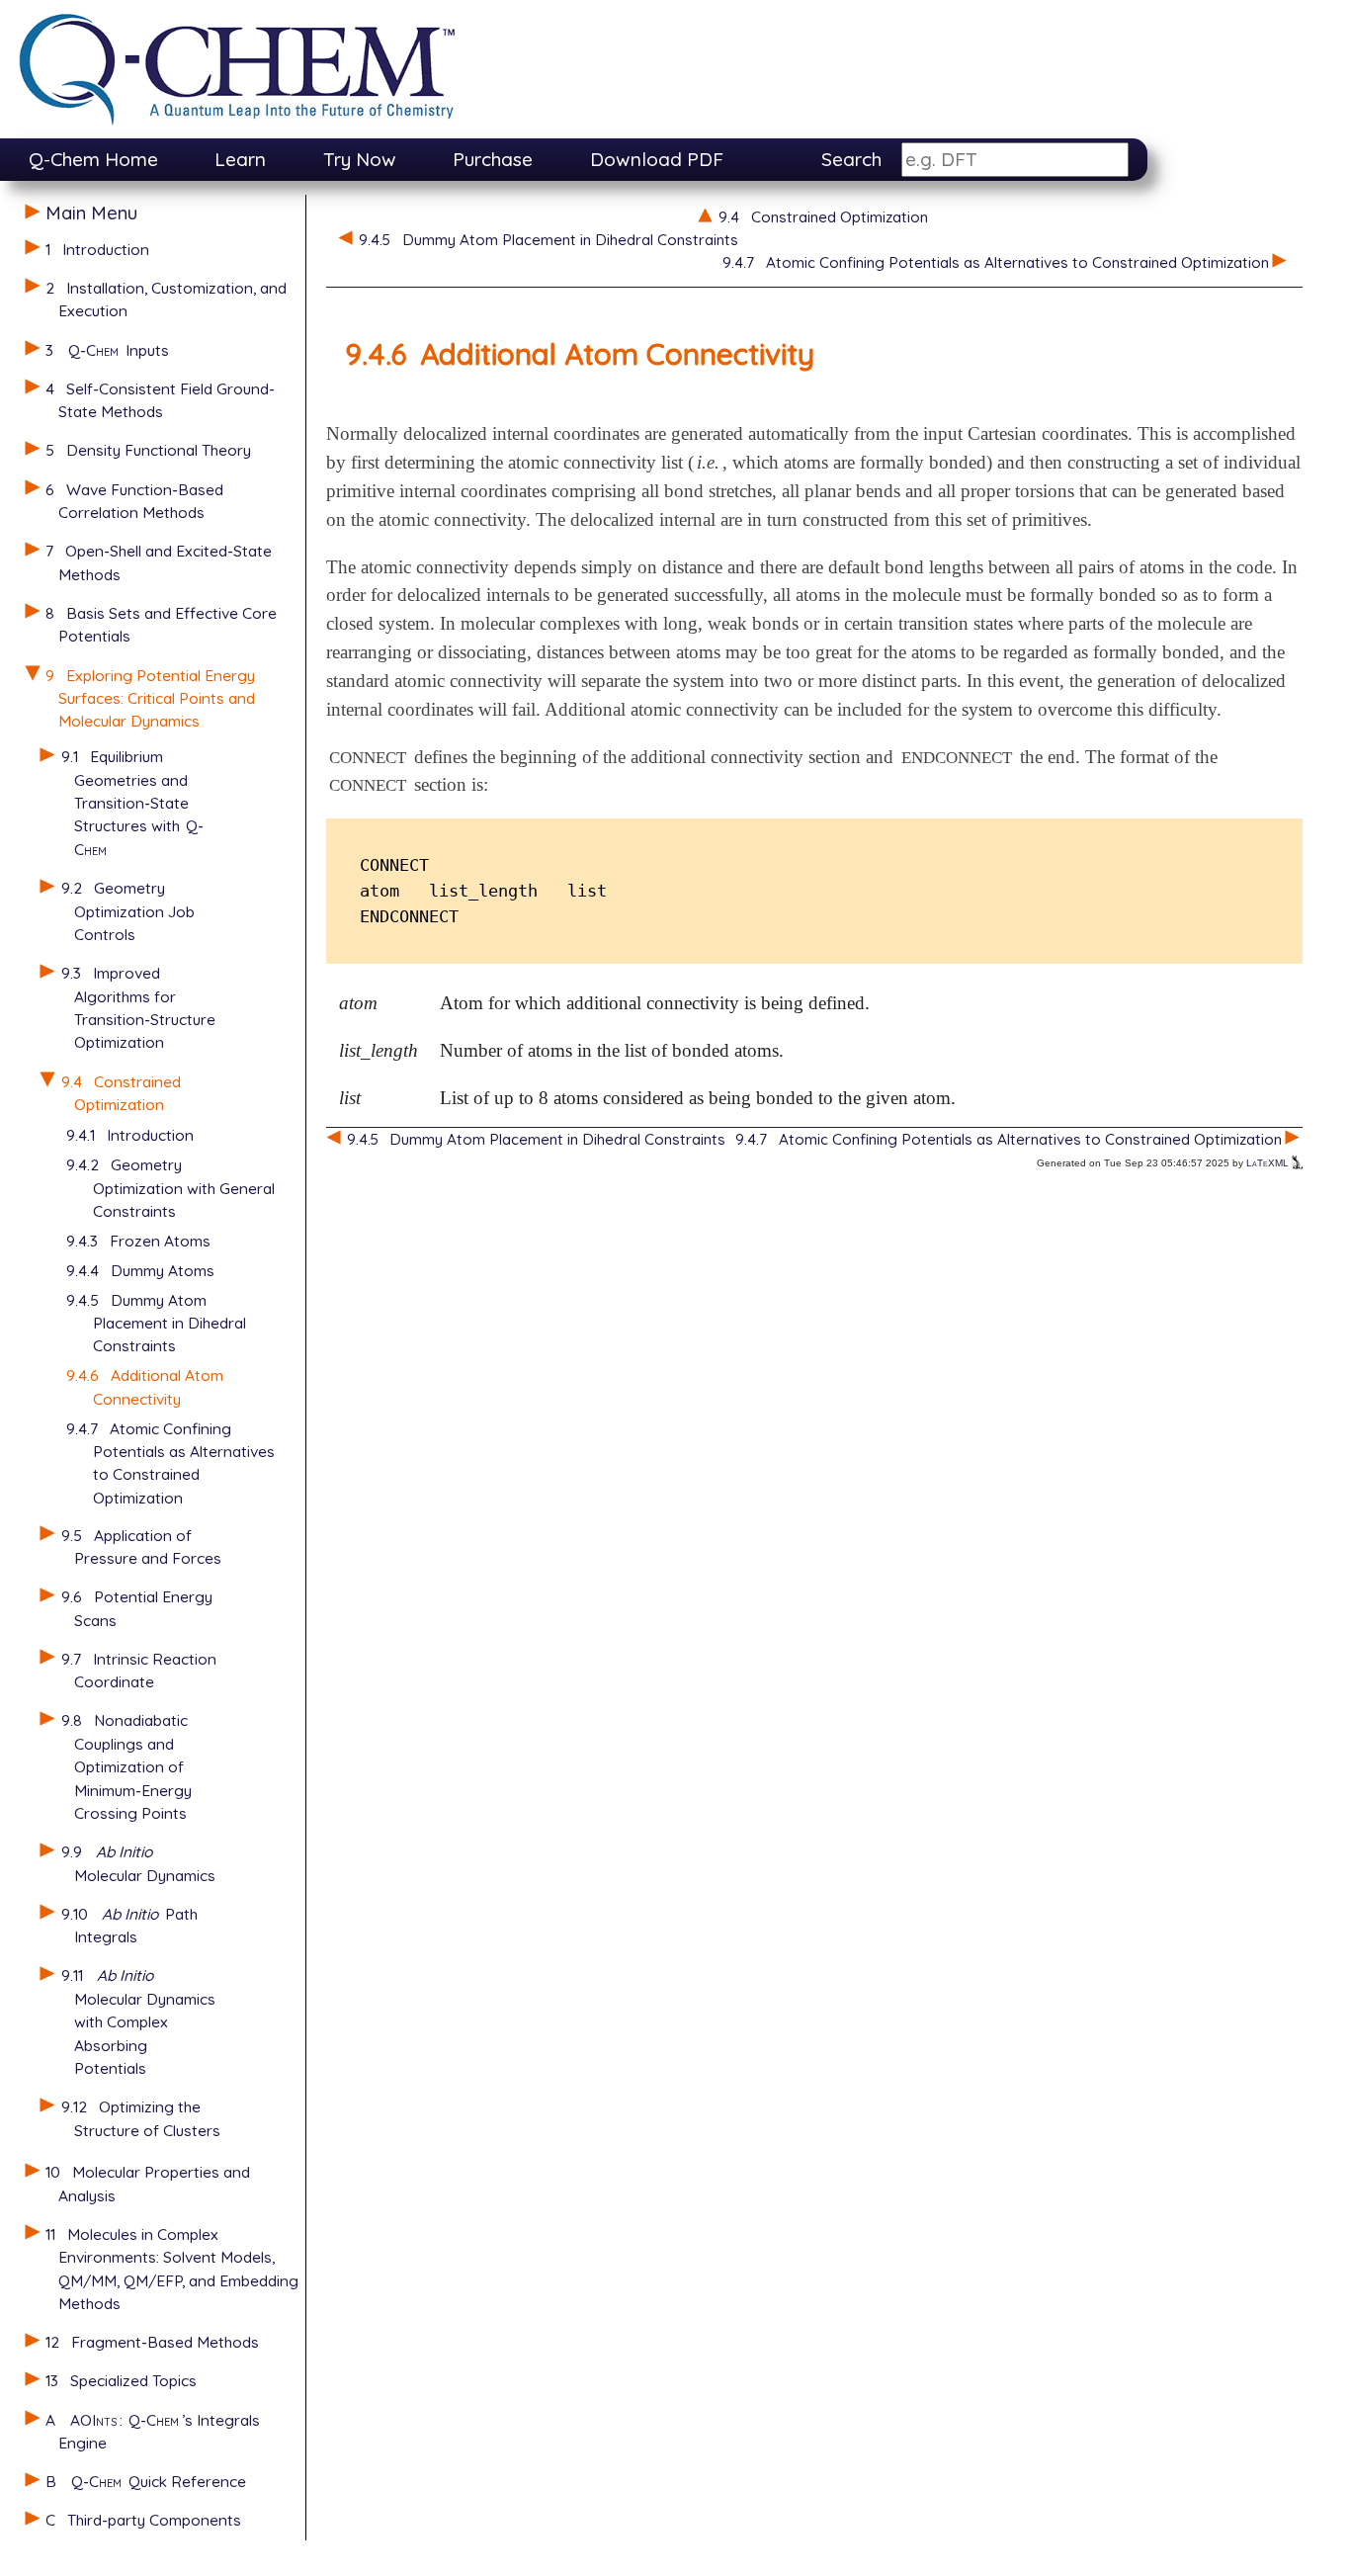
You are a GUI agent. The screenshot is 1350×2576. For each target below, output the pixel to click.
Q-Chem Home (93, 159)
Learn (240, 159)
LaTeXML (1269, 1163)
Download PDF (657, 159)
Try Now (360, 159)
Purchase (493, 159)
